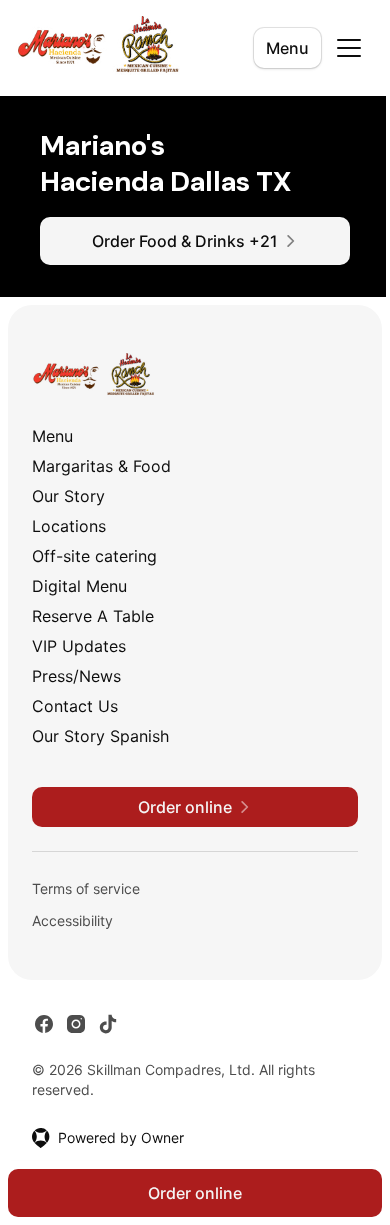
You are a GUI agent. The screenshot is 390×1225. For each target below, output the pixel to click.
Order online (195, 1193)
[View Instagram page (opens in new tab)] (76, 1024)
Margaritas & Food (101, 466)
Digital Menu (79, 586)
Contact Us (75, 706)
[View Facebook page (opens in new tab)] (44, 1024)
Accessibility (72, 920)
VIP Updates (79, 646)
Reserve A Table (93, 616)
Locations (69, 526)
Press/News (76, 676)
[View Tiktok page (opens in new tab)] (108, 1024)
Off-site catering (94, 556)
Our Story (68, 496)
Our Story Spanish (100, 736)
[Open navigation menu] (349, 48)
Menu (287, 48)
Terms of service (86, 888)
